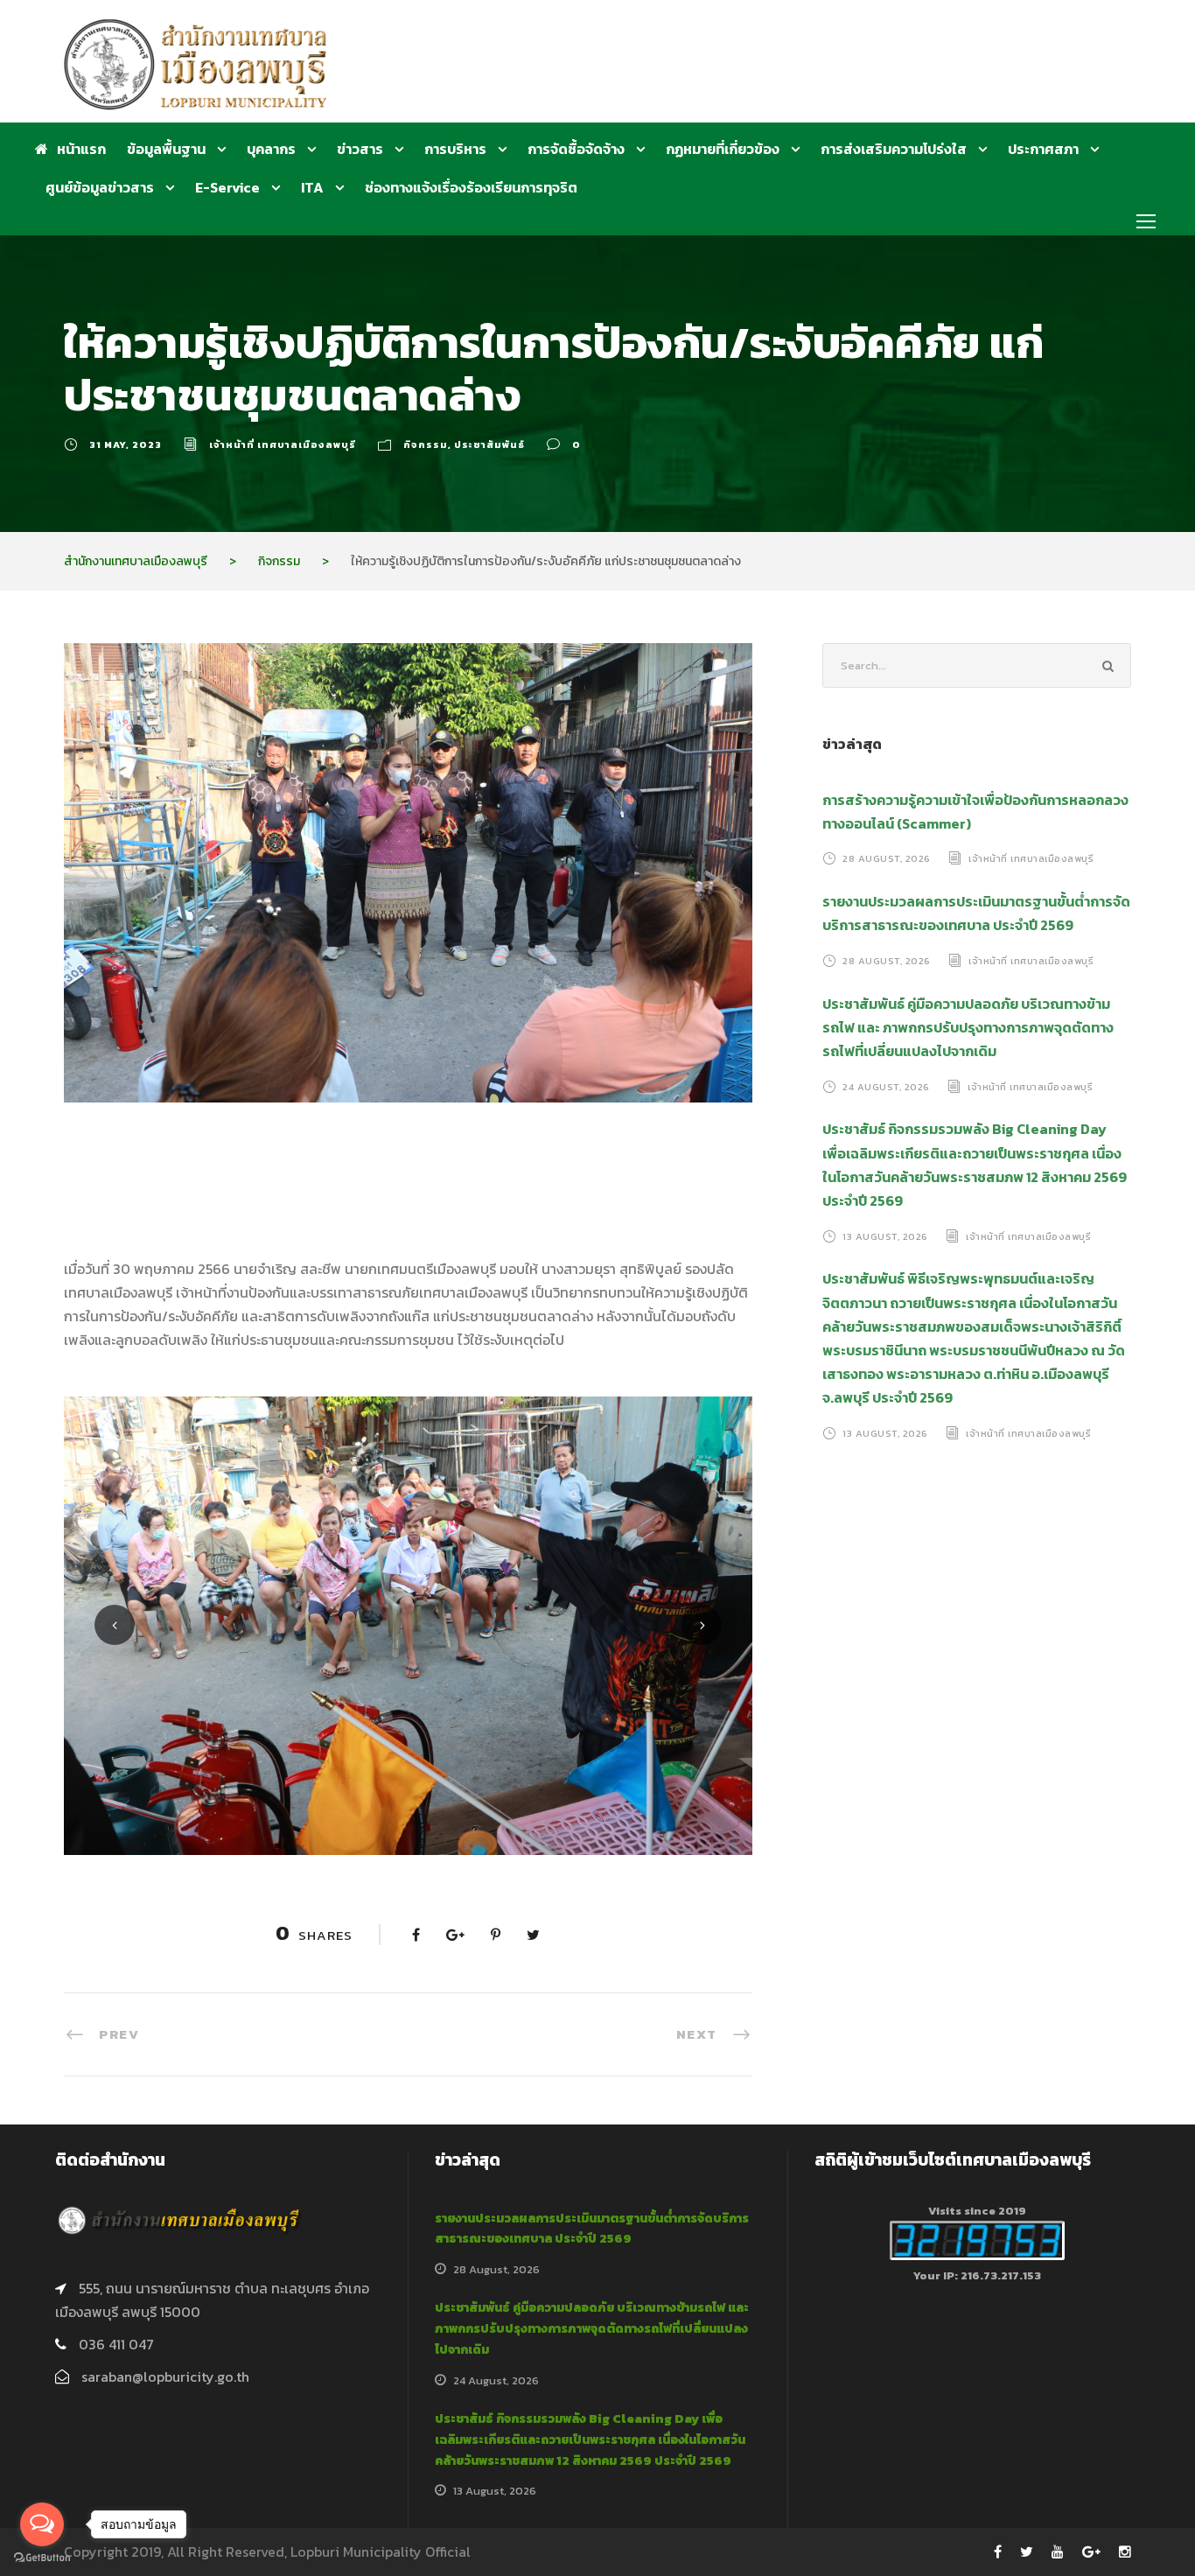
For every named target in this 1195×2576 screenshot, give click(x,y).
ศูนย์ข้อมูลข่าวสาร (100, 187)
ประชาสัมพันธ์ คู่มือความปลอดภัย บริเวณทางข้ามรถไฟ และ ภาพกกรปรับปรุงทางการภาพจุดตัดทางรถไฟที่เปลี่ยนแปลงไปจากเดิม (968, 1027)
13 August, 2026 (885, 1235)
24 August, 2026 (886, 1086)
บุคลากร (271, 149)
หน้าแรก (81, 149)
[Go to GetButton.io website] (42, 2558)
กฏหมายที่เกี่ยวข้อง (723, 149)
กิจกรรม (426, 444)
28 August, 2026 (887, 858)
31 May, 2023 (126, 444)
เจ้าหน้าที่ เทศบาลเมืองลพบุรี (283, 444)
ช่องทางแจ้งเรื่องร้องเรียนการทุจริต (471, 187)
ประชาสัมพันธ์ (489, 444)
